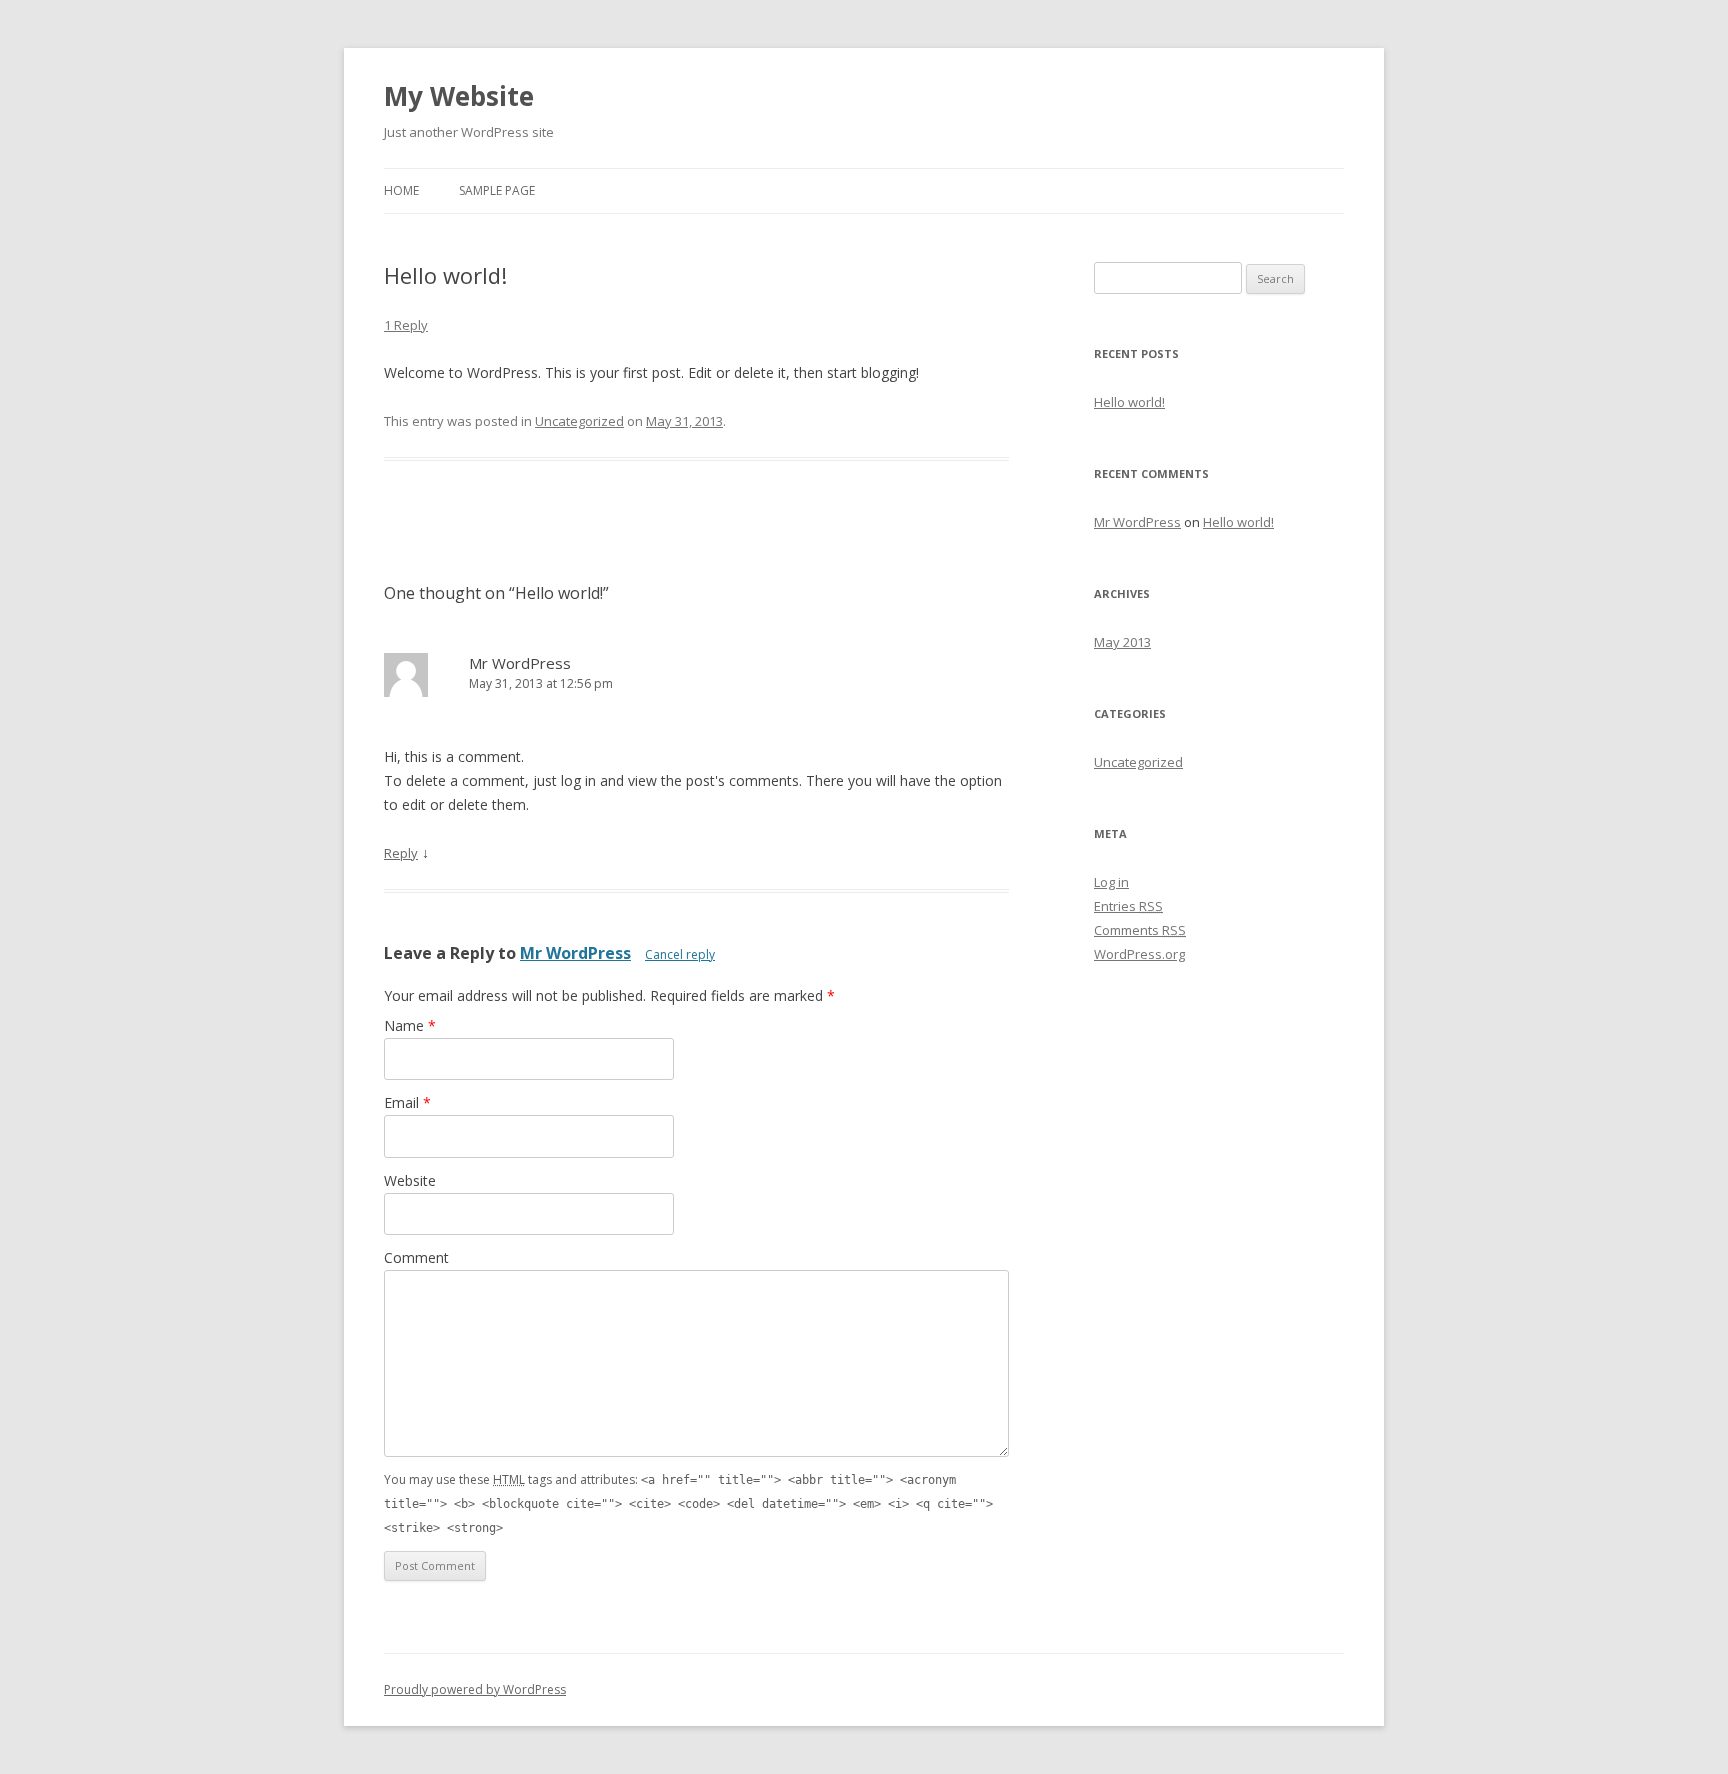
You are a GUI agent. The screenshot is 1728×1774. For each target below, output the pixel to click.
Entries (1128, 906)
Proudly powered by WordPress (475, 1689)
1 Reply (406, 325)
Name (410, 1025)
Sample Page (497, 190)
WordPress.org (1139, 954)
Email (407, 1102)
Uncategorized (579, 421)
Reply (401, 853)
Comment (416, 1257)
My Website (459, 96)
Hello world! (1129, 402)
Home (401, 190)
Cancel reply (680, 954)
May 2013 (1122, 642)
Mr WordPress (520, 663)
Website (410, 1180)
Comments (1140, 930)
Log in (1111, 882)
